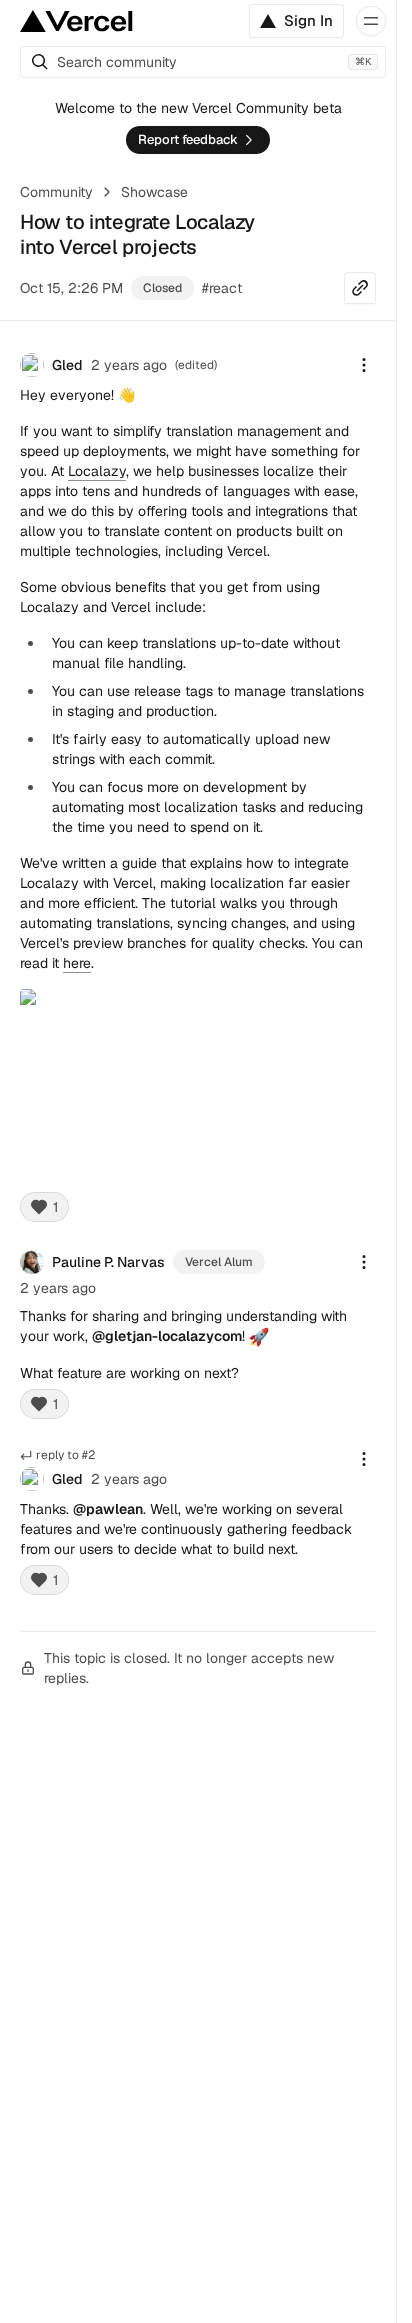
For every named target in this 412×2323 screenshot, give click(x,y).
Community (56, 192)
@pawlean (108, 1509)
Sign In (308, 20)
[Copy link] (360, 288)
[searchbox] (203, 62)
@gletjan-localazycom (167, 1336)
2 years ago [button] (129, 365)
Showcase (154, 192)
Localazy (97, 471)
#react (222, 288)
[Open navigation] (371, 21)
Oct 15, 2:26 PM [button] (71, 288)
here (77, 963)
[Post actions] (364, 365)
